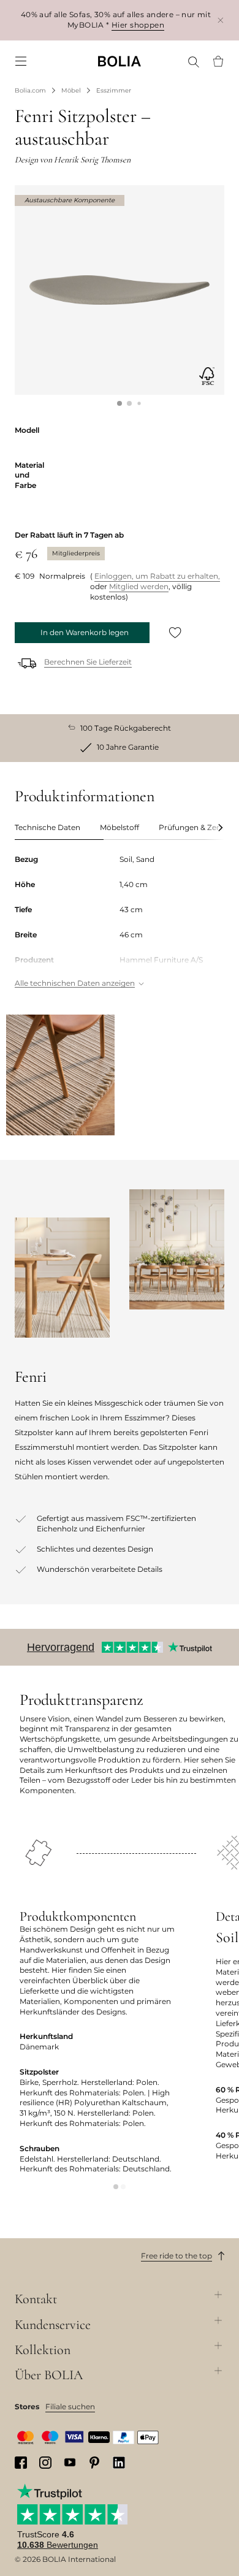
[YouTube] (70, 2462)
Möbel (71, 90)
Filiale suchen (70, 2406)
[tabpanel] (120, 922)
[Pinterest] (94, 2463)
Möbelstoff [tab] (120, 827)
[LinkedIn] (119, 2463)
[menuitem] (21, 61)
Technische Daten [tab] (47, 827)
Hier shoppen (138, 25)
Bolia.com (30, 90)
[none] (120, 61)
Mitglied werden (139, 586)
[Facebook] (21, 2463)
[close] (221, 20)
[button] (120, 403)
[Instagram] (45, 2463)
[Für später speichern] (175, 633)
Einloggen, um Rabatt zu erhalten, (157, 576)
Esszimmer (114, 90)
